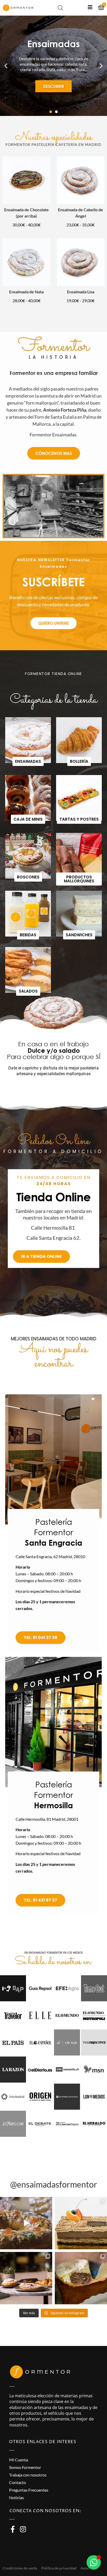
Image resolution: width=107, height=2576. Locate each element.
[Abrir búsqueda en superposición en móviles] (61, 8)
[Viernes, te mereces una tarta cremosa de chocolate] (81, 2223)
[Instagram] (23, 2529)
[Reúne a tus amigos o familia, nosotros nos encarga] (26, 2278)
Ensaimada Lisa (81, 292)
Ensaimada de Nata (26, 292)
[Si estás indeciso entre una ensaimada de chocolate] (81, 2278)
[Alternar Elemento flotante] (94, 2562)
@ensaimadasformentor (54, 2184)
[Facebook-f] (13, 2529)
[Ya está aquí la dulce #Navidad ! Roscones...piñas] (26, 2223)
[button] (6, 66)
